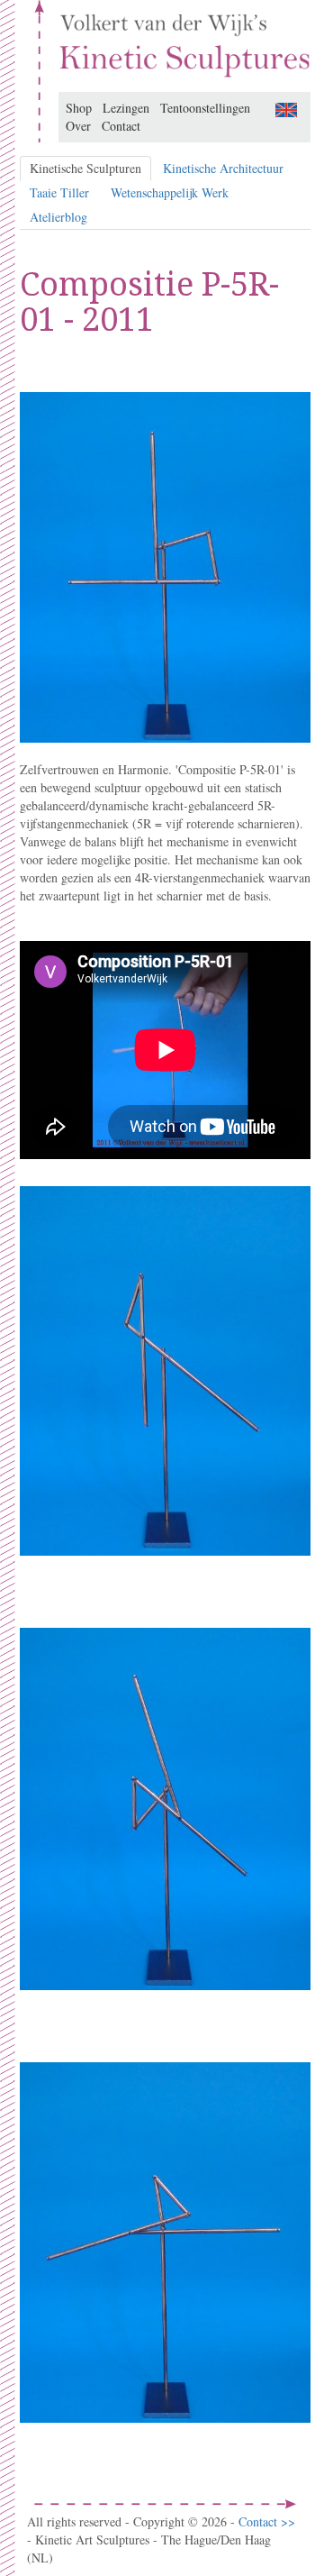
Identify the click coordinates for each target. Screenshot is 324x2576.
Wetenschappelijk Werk (170, 192)
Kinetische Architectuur (223, 168)
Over (78, 126)
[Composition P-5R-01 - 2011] (286, 108)
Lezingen (126, 108)
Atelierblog (58, 217)
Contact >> (267, 2521)
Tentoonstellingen (205, 108)
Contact (121, 126)
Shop (79, 108)
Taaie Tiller (59, 192)
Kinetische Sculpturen (85, 168)
